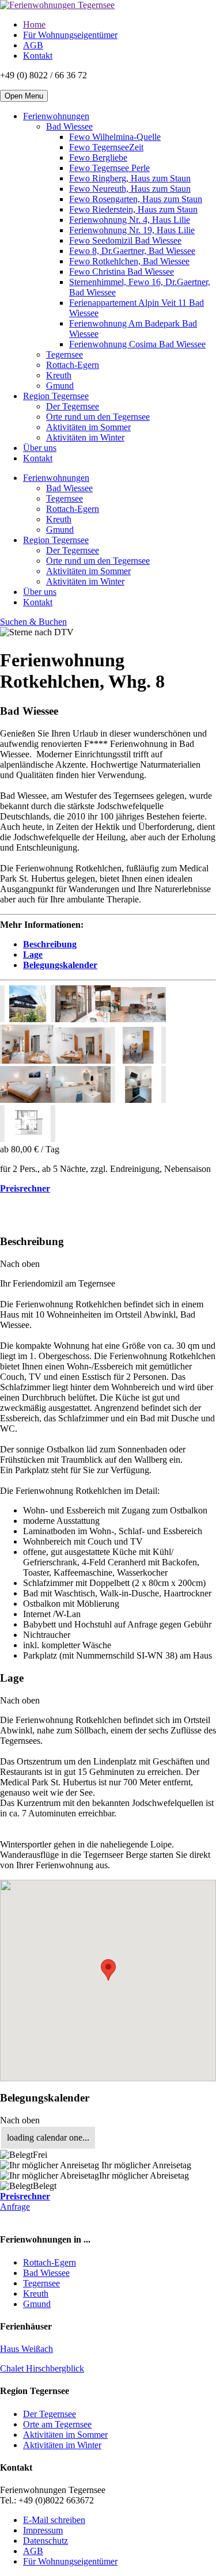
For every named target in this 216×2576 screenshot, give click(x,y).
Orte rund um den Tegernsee (98, 417)
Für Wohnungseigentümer (70, 35)
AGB (33, 45)
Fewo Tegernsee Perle (109, 168)
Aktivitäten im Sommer (88, 427)
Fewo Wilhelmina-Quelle (115, 137)
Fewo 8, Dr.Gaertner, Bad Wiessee (132, 251)
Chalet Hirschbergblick (42, 2368)
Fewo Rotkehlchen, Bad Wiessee (129, 261)
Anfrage (15, 2207)
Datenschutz (46, 2541)
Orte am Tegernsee (57, 2424)
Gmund (60, 386)
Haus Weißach (26, 2349)
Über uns (40, 448)
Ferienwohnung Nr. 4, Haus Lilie (130, 220)
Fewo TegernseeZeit (106, 147)
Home (34, 24)
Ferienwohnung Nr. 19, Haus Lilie (132, 230)
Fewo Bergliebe (98, 158)
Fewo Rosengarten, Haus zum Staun (136, 199)
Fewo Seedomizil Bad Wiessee (125, 240)
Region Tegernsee (56, 396)
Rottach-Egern (73, 365)
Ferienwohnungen (56, 116)
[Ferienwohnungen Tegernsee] (57, 5)
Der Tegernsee (73, 406)
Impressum (43, 2530)
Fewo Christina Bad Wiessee (122, 272)
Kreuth (59, 375)
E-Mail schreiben (54, 2520)
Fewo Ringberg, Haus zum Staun (130, 178)
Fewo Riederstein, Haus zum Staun (133, 209)
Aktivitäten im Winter (85, 437)
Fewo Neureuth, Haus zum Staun (130, 189)
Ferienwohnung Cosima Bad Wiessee (137, 344)
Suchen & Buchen (33, 622)
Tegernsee (65, 354)
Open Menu (24, 96)
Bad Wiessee (69, 126)
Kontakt (38, 56)
